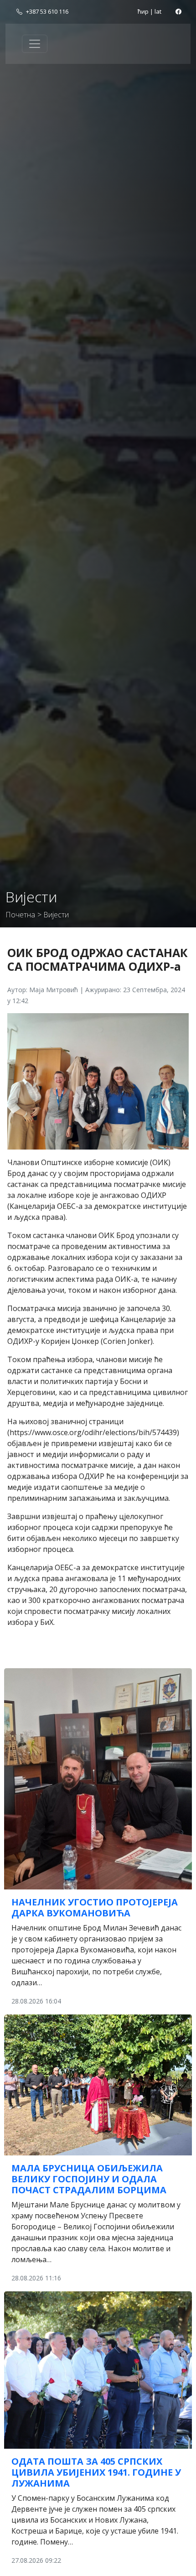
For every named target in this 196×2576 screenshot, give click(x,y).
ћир (143, 11)
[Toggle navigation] (35, 44)
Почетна (20, 915)
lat (158, 11)
